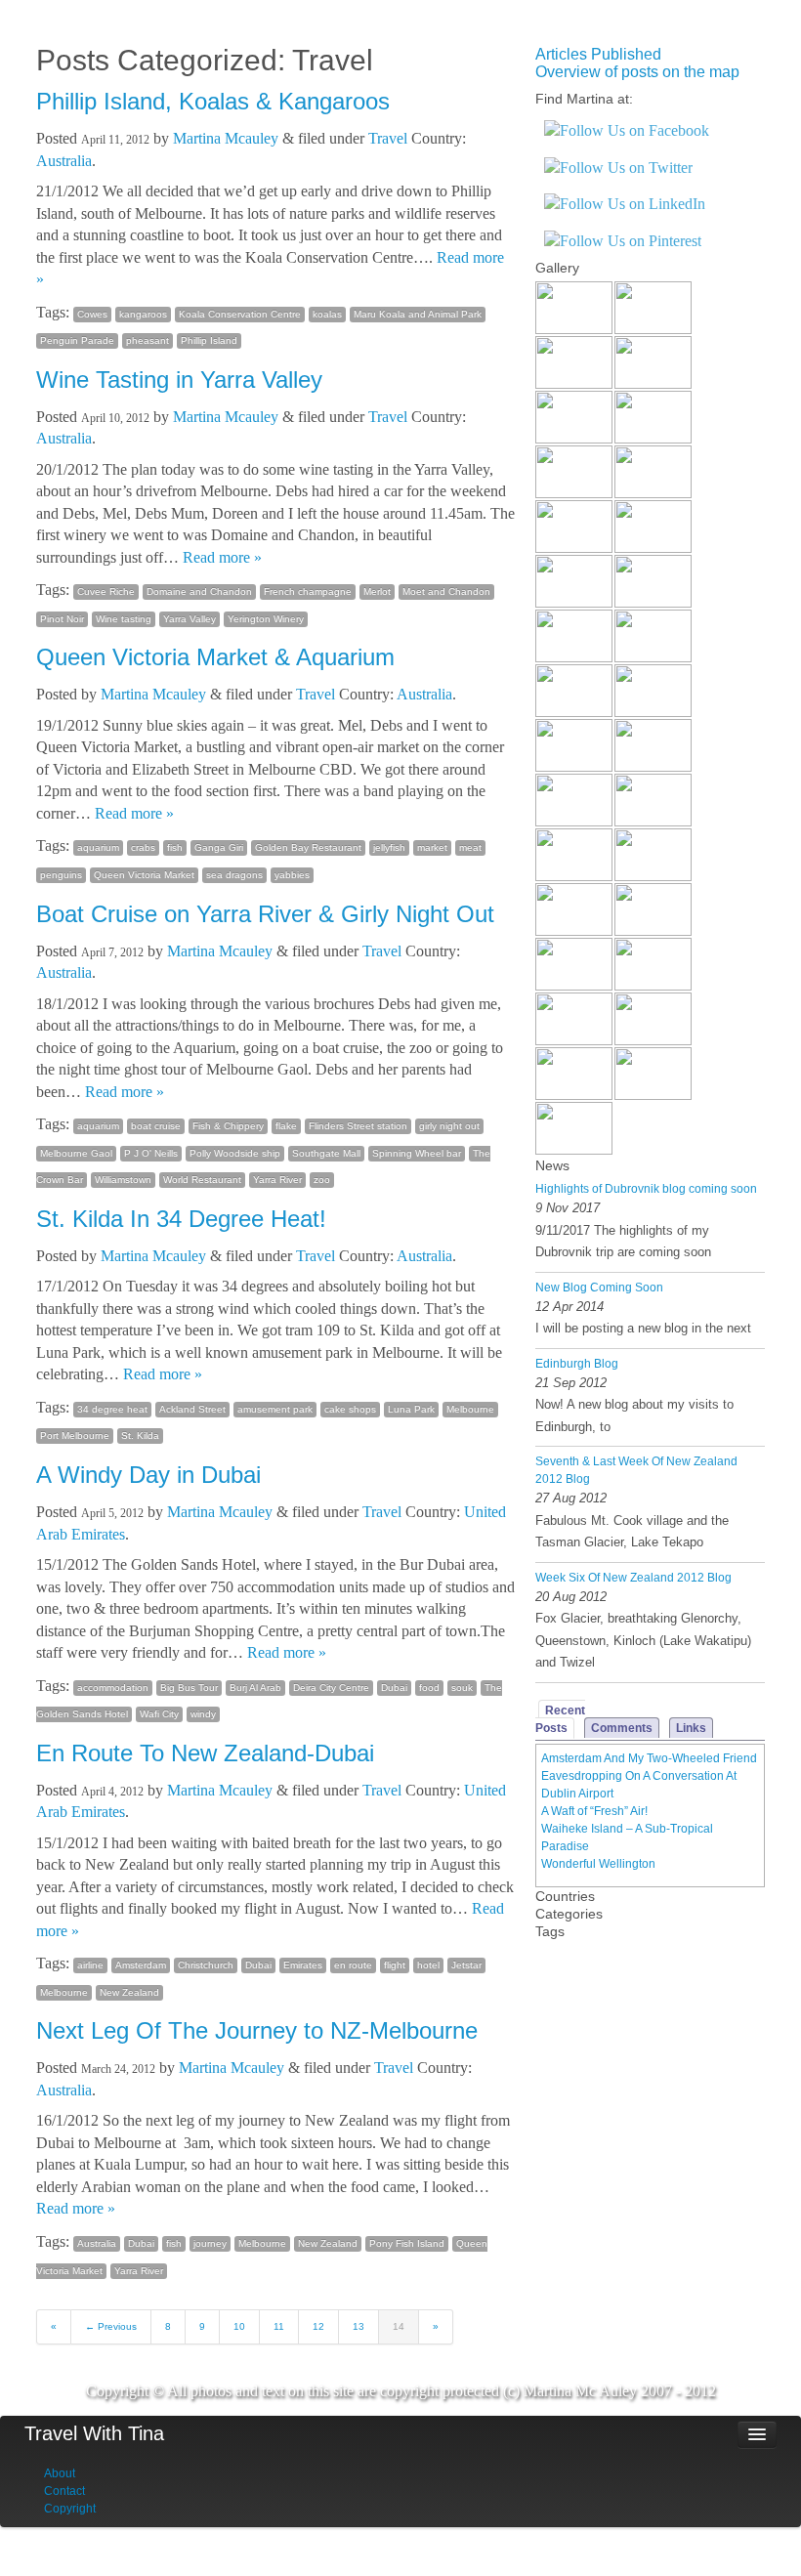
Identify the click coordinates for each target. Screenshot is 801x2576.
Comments (622, 1728)
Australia (64, 161)
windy (203, 1714)
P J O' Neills (151, 1153)
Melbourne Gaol (76, 1153)
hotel (428, 1965)
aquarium (98, 847)
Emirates (303, 1965)
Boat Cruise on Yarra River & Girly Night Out (265, 914)
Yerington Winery (266, 619)
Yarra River (277, 1180)
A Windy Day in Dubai (148, 1475)
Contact (64, 2491)
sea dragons (234, 875)
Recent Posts (560, 1719)
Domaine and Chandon (199, 591)
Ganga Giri (219, 847)
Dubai (394, 1688)
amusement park (275, 1409)
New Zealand (129, 1992)
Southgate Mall (326, 1153)
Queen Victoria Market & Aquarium (215, 657)
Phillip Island (209, 340)
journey (210, 2243)
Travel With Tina (94, 2433)
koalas (327, 314)
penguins (61, 875)
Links (691, 1728)
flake (286, 1126)
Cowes (92, 314)
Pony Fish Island (407, 2243)
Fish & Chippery (228, 1126)
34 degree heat (112, 1409)
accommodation (113, 1688)
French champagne (308, 591)
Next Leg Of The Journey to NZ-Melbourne (257, 2030)
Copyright (70, 2509)
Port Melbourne (75, 1436)
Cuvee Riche (106, 591)
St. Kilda (140, 1436)
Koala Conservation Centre (240, 314)
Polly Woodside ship (235, 1153)
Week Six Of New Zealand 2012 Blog (633, 1578)
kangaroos (143, 314)
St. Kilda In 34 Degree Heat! (181, 1219)
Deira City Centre (331, 1688)
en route (353, 1965)
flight (395, 1965)
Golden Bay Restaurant (308, 847)
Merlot (377, 591)
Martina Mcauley (226, 138)
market (432, 847)
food (429, 1688)
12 (318, 2326)
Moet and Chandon (446, 591)
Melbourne (470, 1409)
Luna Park (411, 1409)
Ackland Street (192, 1409)
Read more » (222, 557)
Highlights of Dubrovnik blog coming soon (646, 1189)
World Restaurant (202, 1180)
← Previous (111, 2326)
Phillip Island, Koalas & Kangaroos (213, 101)
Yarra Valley (190, 619)
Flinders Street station (358, 1126)
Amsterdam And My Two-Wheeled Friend (649, 1758)
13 (358, 2326)
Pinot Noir (62, 619)
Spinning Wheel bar (417, 1153)
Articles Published (598, 54)
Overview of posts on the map (637, 72)
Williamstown (123, 1180)
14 (399, 2326)
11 (279, 2326)
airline (90, 1965)
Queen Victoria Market (144, 875)
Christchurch (206, 1965)
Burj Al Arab (255, 1688)
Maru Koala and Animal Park (418, 314)
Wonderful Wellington (598, 1864)
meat (470, 847)
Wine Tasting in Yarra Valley (179, 380)
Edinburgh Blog (577, 1364)
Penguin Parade (77, 340)
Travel (388, 138)
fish (175, 847)
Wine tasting (124, 619)
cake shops (350, 1409)
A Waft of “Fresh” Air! (594, 1811)
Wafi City (159, 1714)
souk (462, 1688)
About (60, 2473)
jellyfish (389, 847)
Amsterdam (141, 1965)
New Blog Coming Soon (599, 1288)
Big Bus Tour (189, 1688)
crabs (143, 847)
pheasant (148, 340)
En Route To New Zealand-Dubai (205, 1753)
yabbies (292, 875)
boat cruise (156, 1126)
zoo (322, 1180)
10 (239, 2326)
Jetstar (466, 1965)
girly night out (449, 1126)
